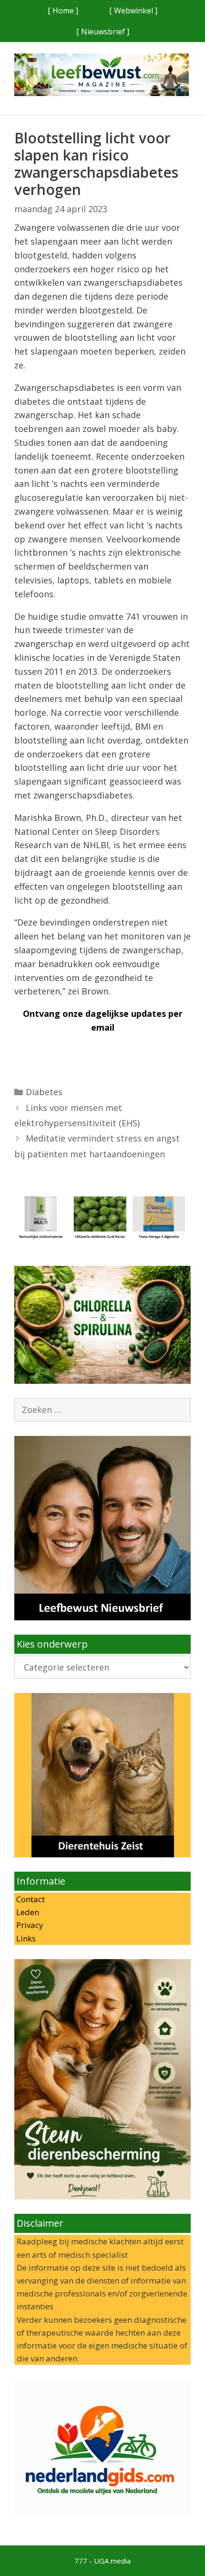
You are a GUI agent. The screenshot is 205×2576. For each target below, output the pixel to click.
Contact (30, 1899)
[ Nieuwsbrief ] (103, 32)
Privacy (29, 1925)
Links (25, 1938)
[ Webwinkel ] (133, 11)
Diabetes (44, 1092)
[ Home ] (63, 11)
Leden (27, 1912)
